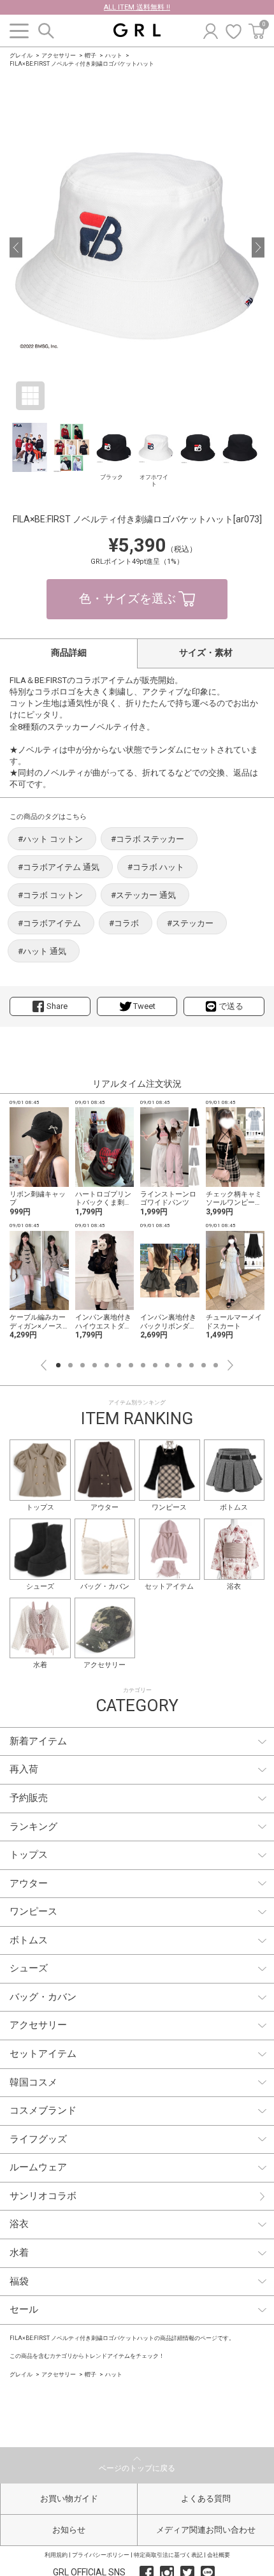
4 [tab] (95, 1365)
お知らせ (69, 2530)
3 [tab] (83, 1365)
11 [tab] (179, 1365)
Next (230, 1365)
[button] (16, 247)
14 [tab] (216, 1365)
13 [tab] (204, 1365)
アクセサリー (59, 55)
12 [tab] (191, 1365)
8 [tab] (143, 1365)
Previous (44, 1365)
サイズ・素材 (206, 652)
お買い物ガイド (69, 2499)
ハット (114, 55)
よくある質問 (206, 2499)
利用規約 (56, 2555)
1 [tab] (58, 1365)
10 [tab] (167, 1365)
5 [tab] (107, 1365)
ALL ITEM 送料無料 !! (137, 7)
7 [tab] (131, 1365)
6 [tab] (119, 1365)
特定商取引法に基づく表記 (168, 2555)
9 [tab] (155, 1365)
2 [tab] (70, 1365)
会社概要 (219, 2555)
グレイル (21, 55)
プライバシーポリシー (101, 2555)
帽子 (90, 55)
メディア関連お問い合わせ (206, 2530)
